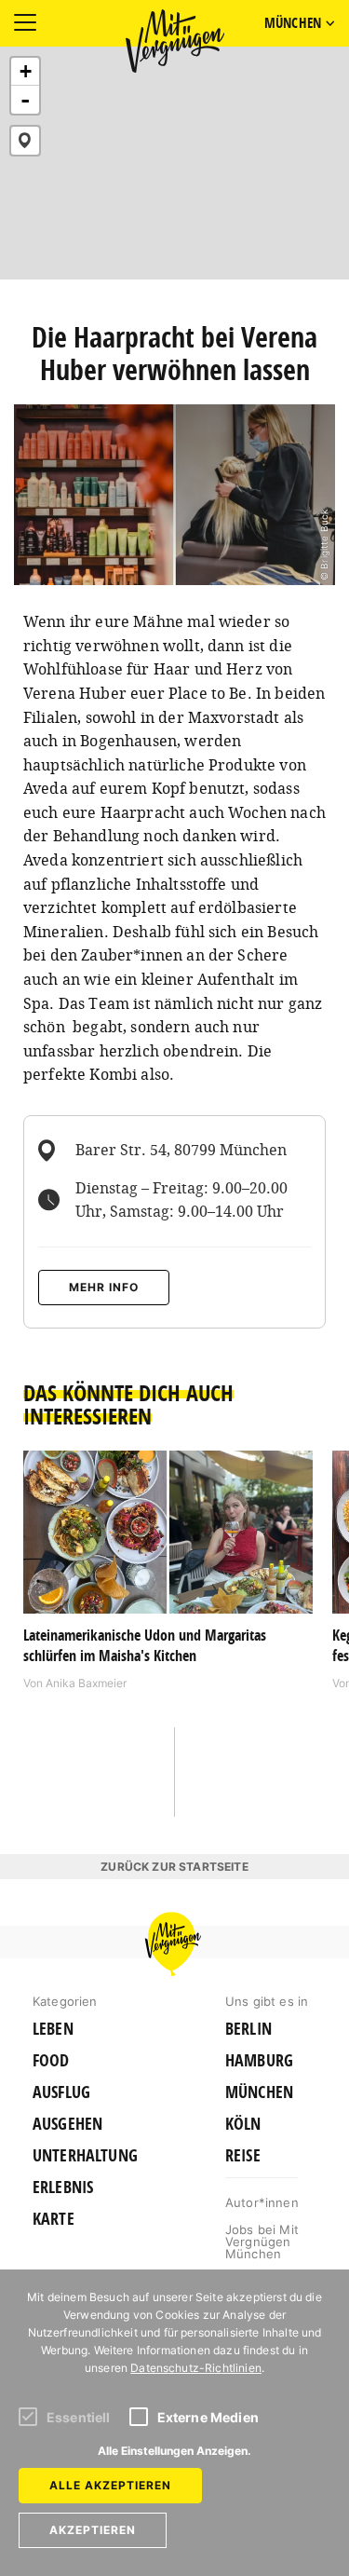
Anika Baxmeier (86, 1683)
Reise (243, 2156)
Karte (54, 2219)
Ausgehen (67, 2124)
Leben (53, 2029)
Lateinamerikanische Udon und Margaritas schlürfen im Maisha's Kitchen (145, 1645)
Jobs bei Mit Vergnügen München (262, 2242)
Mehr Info (104, 1287)
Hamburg (259, 2061)
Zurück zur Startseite (174, 1867)
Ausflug (61, 2092)
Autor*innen (262, 2202)
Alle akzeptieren (110, 2485)
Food (51, 2061)
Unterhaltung (85, 2156)
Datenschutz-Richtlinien (196, 2368)
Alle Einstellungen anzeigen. (174, 2451)
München (259, 2092)
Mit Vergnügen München (175, 41)
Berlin (248, 2029)
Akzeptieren (93, 2530)
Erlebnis (63, 2188)
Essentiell (79, 2417)
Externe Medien (208, 2417)
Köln (243, 2124)
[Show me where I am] (25, 141)
